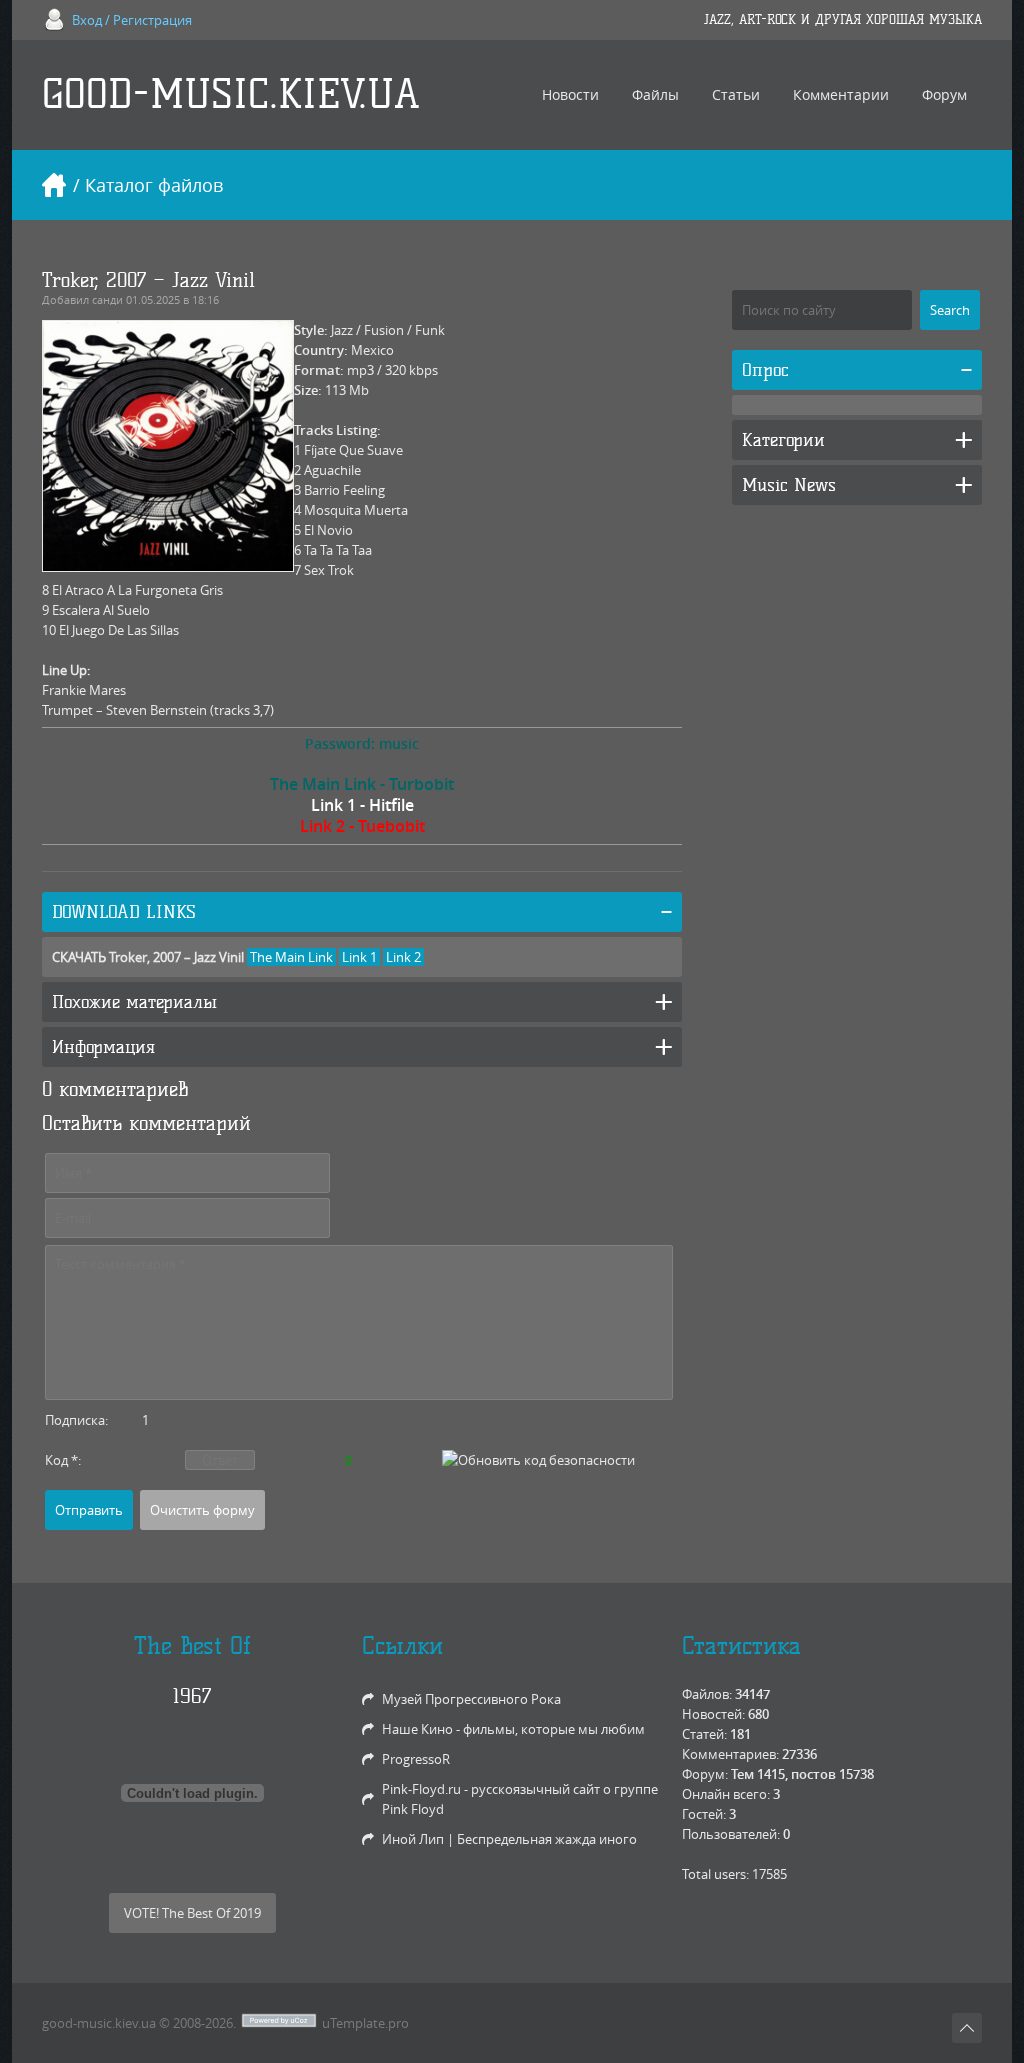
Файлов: (707, 1694)
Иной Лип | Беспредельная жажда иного (509, 1839)
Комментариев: (730, 1754)
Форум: (705, 1774)
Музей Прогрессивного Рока (471, 1699)
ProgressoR (416, 1759)
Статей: (704, 1734)
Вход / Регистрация (132, 20)
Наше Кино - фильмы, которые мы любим (513, 1729)
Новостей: (713, 1714)
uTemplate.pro (365, 2023)
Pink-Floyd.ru (421, 1789)
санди (107, 299)
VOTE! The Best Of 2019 (192, 1913)
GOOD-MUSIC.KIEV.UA (231, 94)
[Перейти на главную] (54, 185)
